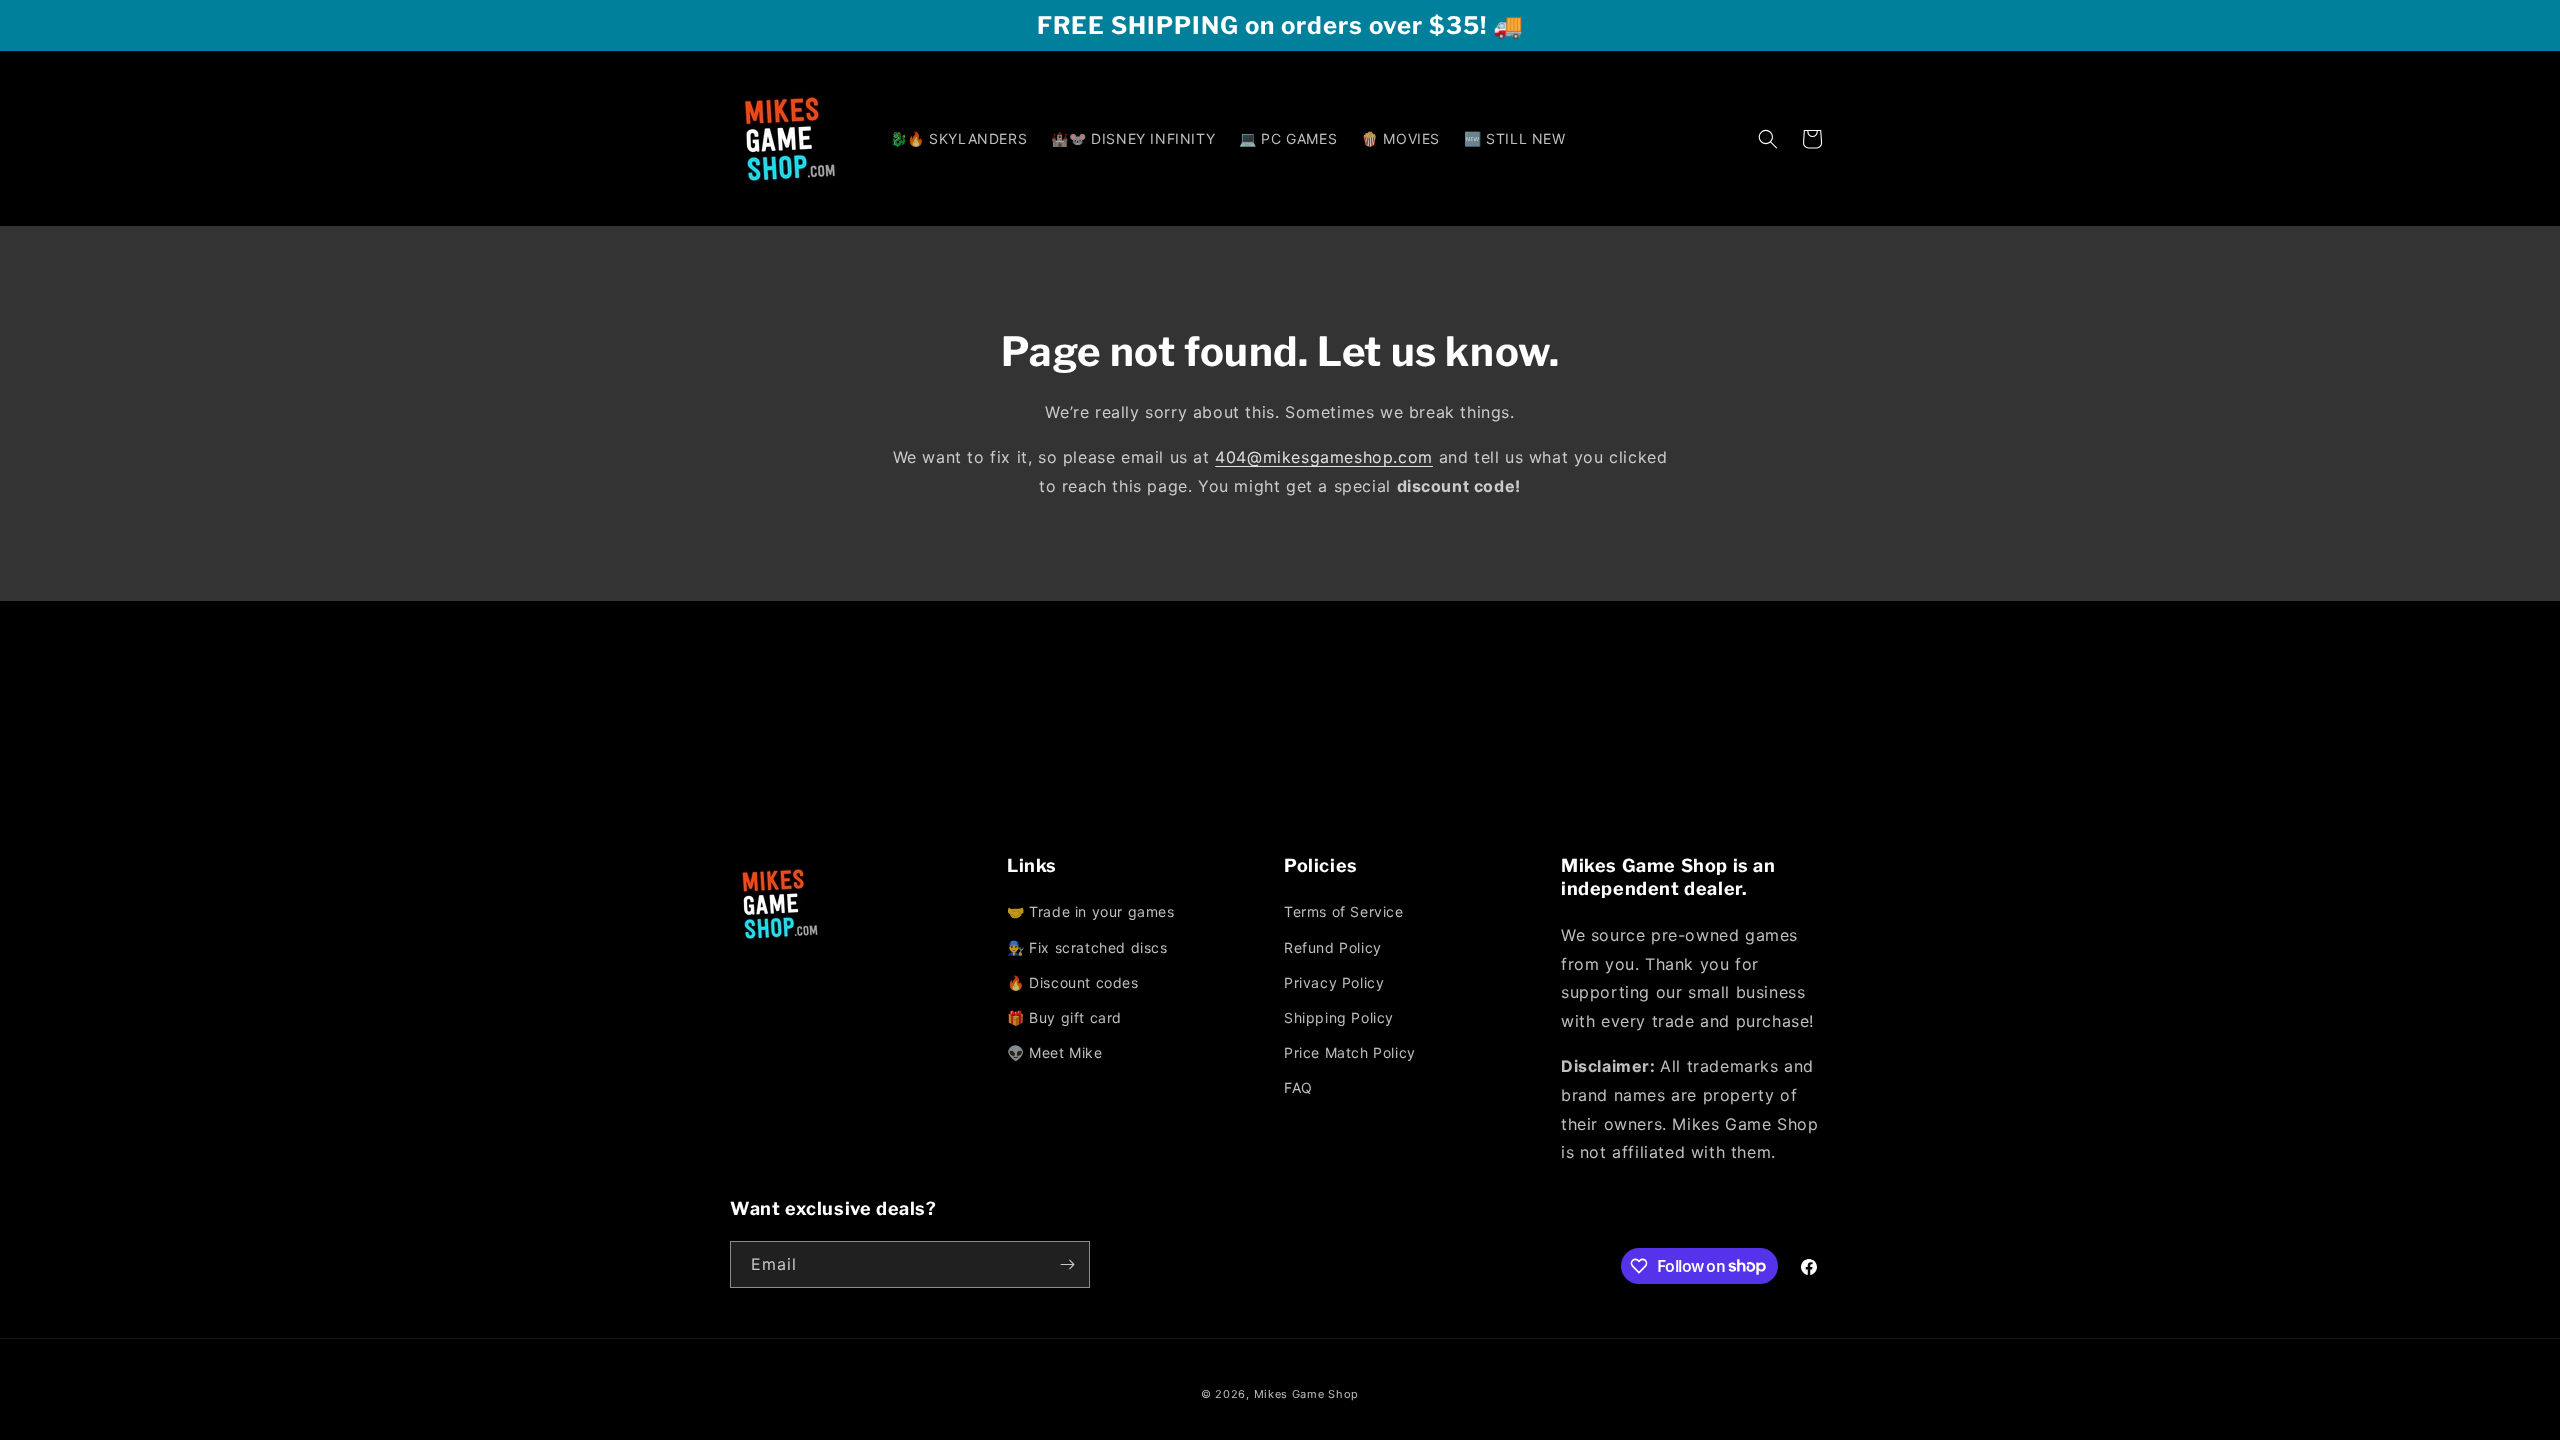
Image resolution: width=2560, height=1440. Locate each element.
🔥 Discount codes (1073, 982)
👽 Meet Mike (1055, 1052)
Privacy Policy (1334, 982)
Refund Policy (1333, 947)
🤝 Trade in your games (1091, 911)
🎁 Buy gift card (1064, 1017)
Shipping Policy (1339, 1017)
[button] (1768, 139)
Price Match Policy (1350, 1052)
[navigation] (1141, 983)
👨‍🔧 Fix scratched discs (1087, 947)
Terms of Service (1344, 911)
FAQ (1298, 1087)
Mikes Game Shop (1307, 1394)
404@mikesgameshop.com (1324, 457)
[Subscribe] (1067, 1264)
